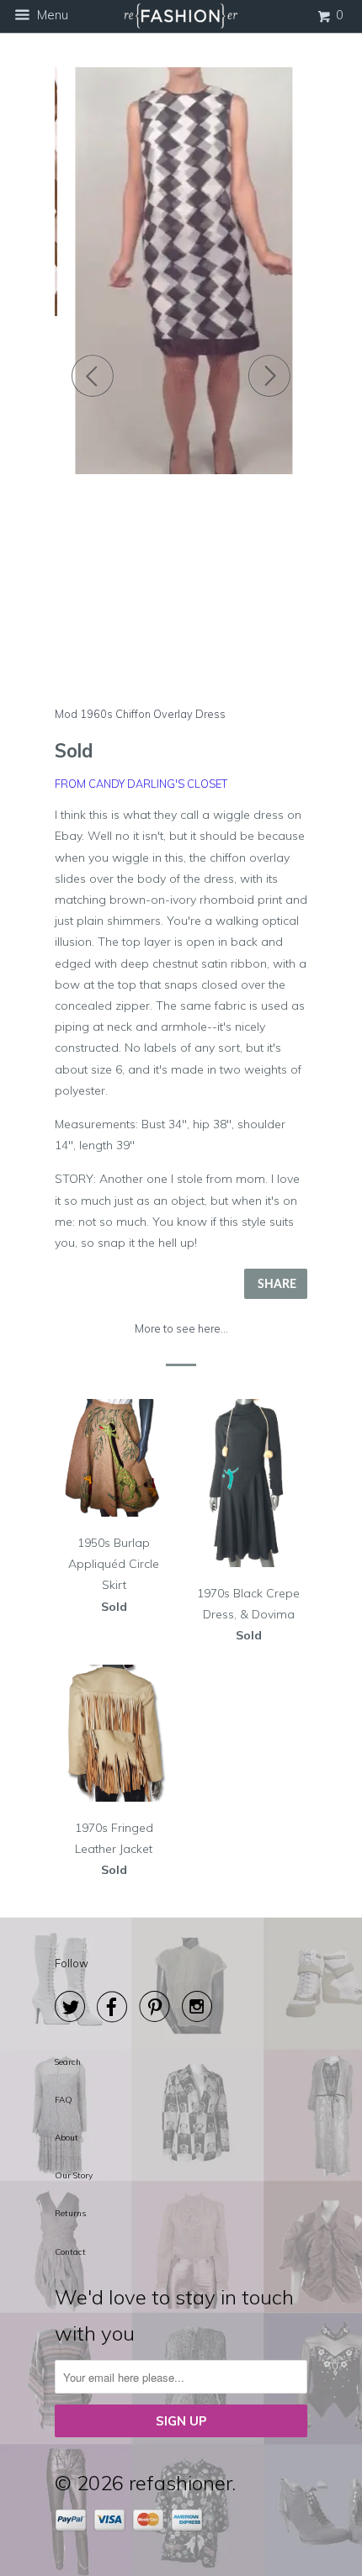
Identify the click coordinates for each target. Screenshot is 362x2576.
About (67, 2138)
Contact (70, 2252)
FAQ (64, 2100)
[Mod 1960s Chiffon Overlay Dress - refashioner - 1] (181, 271)
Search (68, 2062)
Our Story (74, 2175)
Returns (70, 2213)
